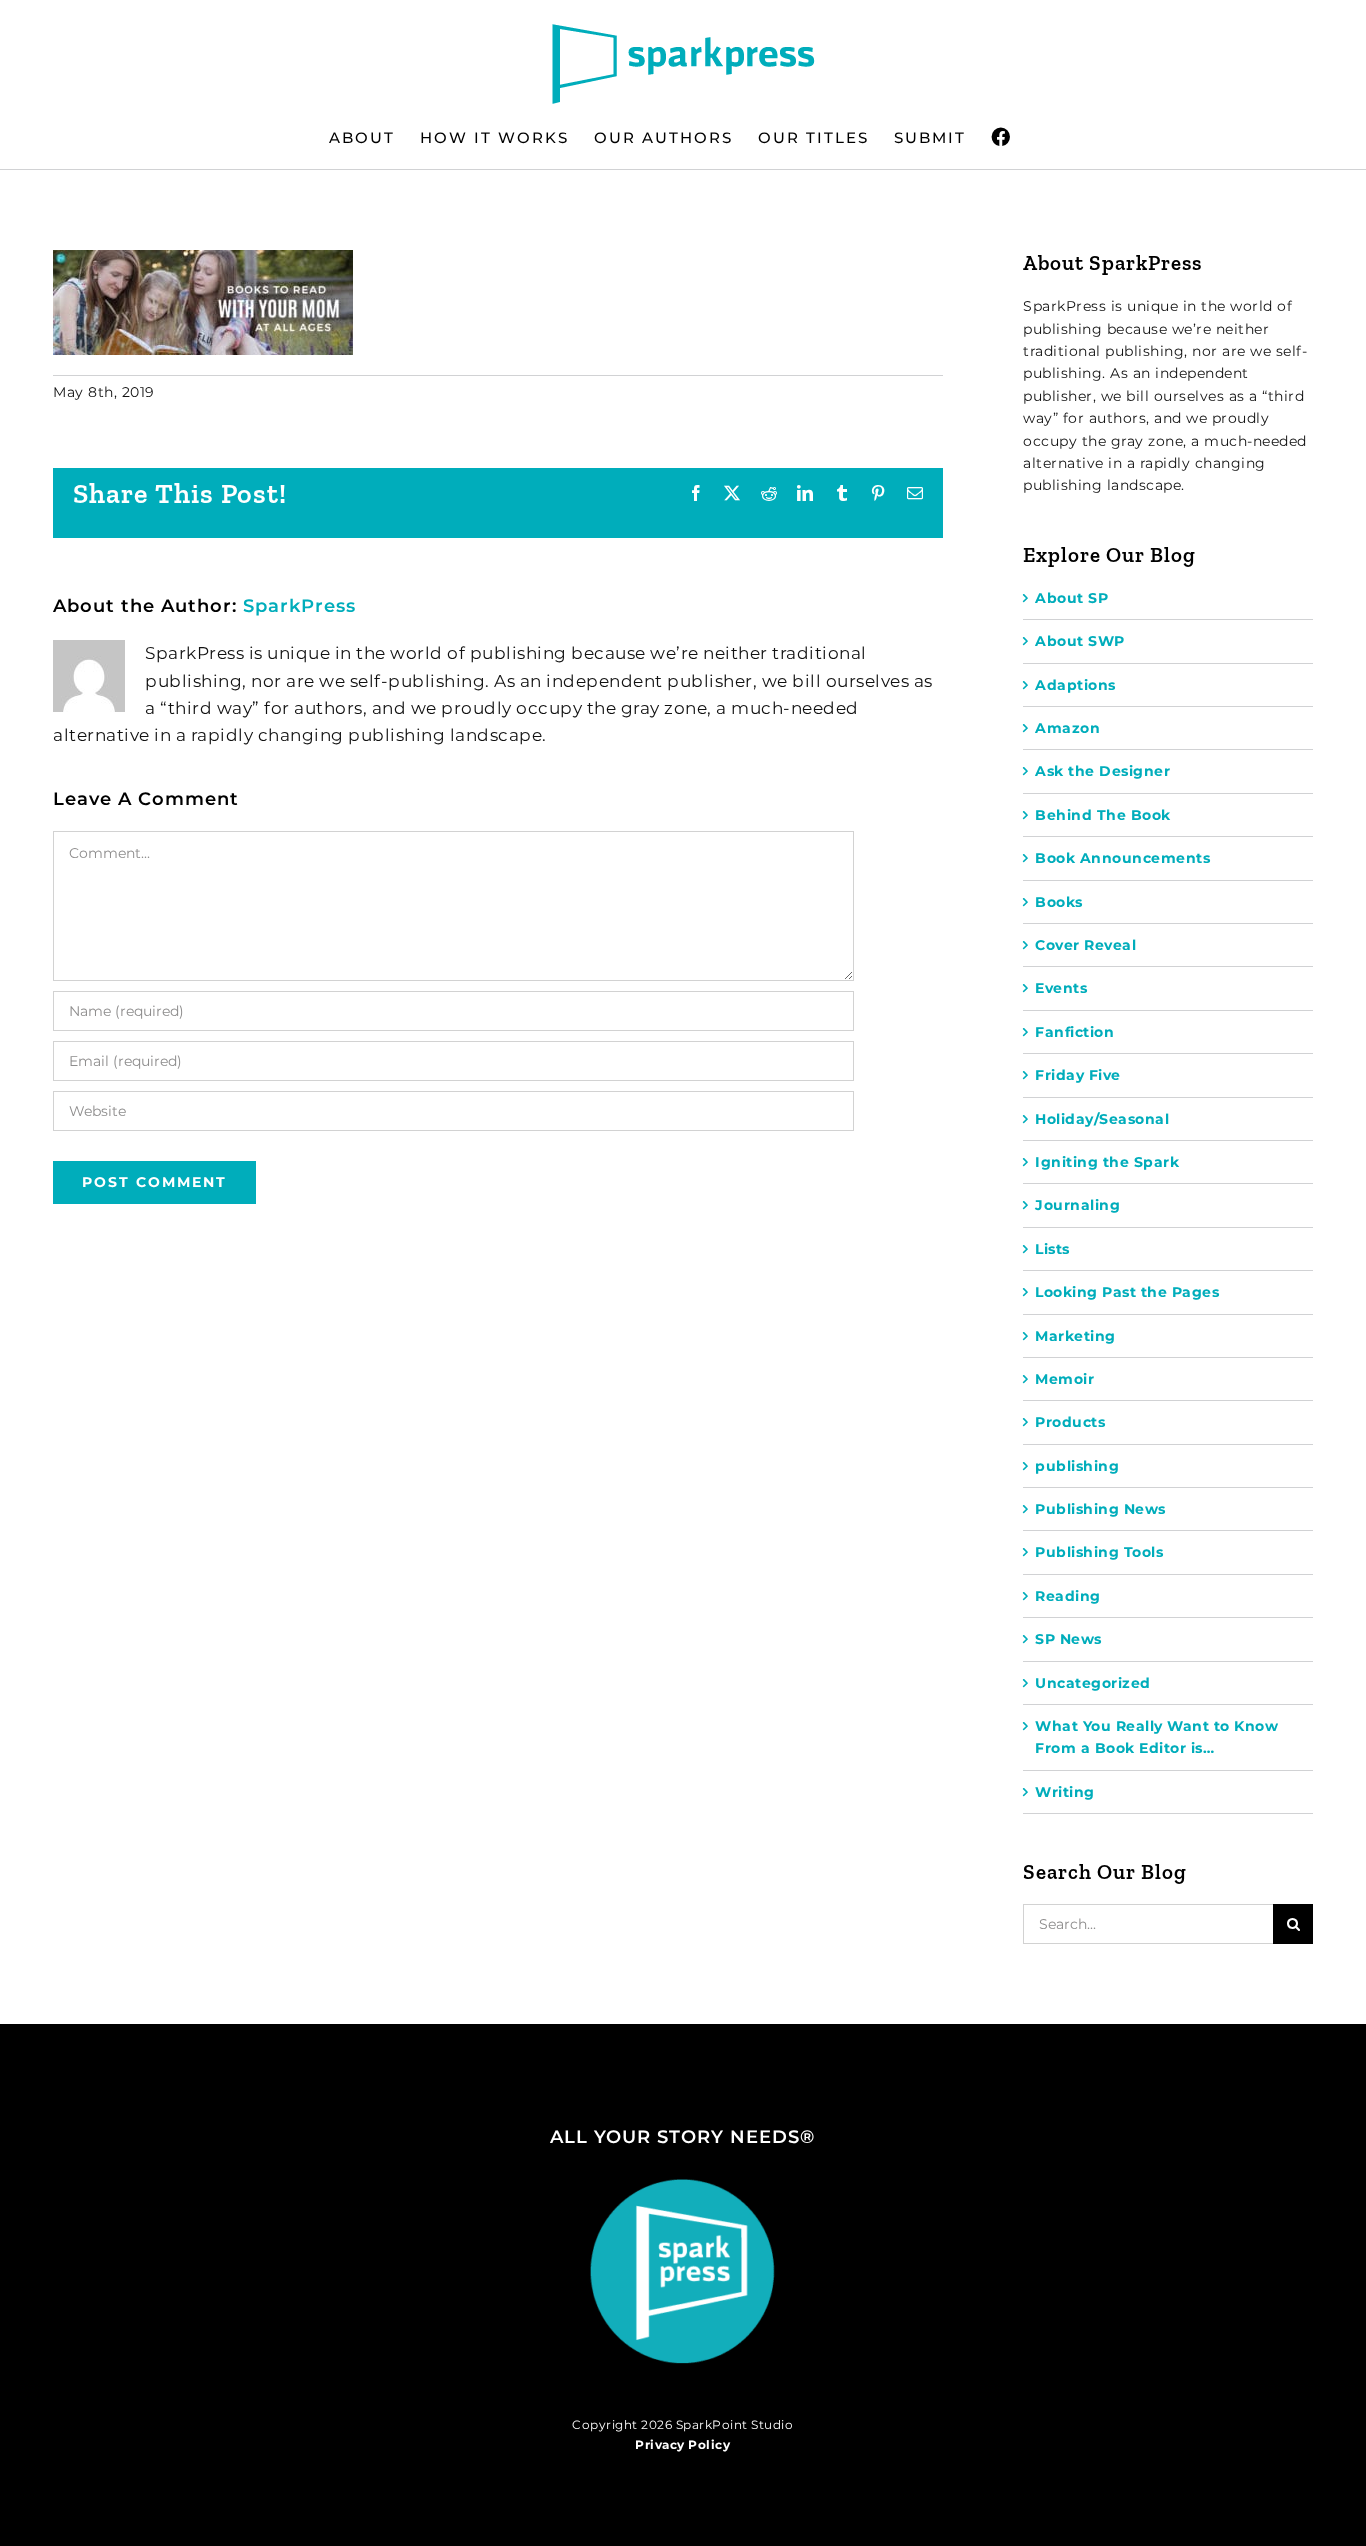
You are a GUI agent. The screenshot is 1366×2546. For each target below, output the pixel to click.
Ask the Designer (1102, 771)
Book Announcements (1122, 858)
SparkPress (299, 606)
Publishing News (1100, 1509)
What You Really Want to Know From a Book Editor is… (1156, 1737)
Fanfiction (1074, 1032)
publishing (1077, 1466)
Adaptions (1075, 685)
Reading (1068, 1596)
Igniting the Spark (1107, 1162)
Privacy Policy (682, 2444)
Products (1070, 1422)
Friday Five (1078, 1075)
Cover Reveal (1085, 945)
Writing (1065, 1792)
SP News (1068, 1639)
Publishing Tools (1099, 1552)
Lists (1052, 1249)
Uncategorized (1093, 1683)
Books (1059, 902)
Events (1061, 988)
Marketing (1075, 1336)
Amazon (1067, 728)
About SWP (1080, 641)
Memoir (1064, 1379)
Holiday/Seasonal (1102, 1119)
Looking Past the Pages (1127, 1292)
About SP (1071, 598)
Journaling (1077, 1205)
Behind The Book (1103, 815)
